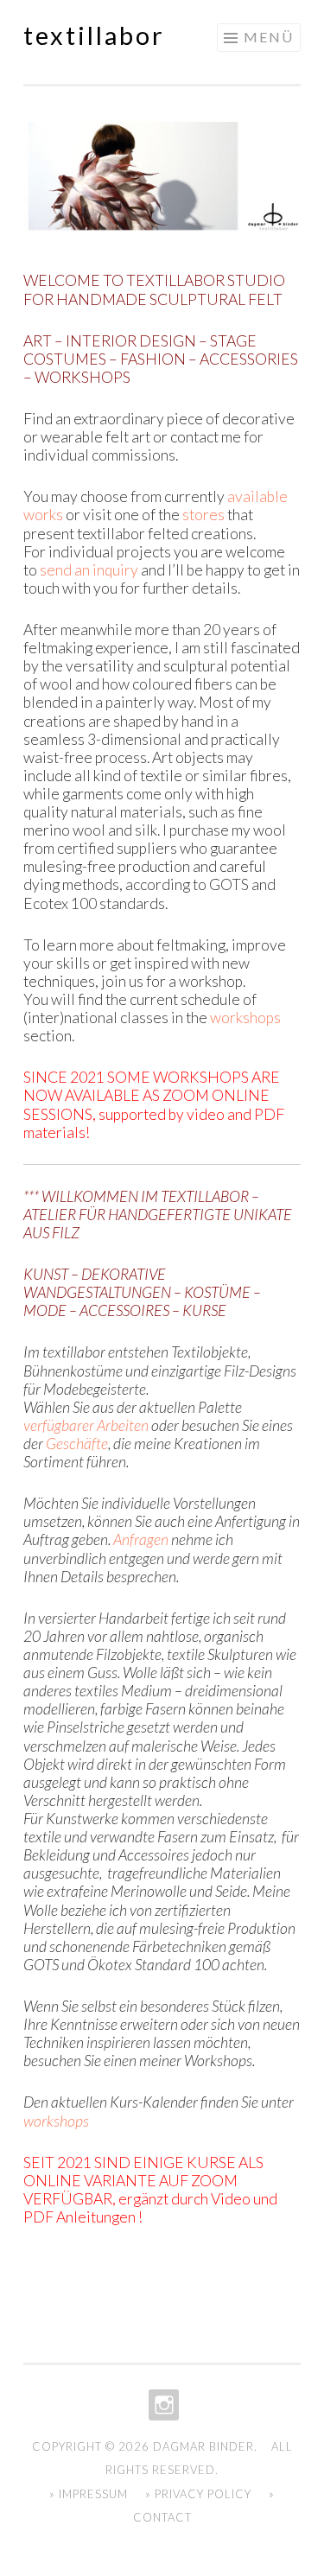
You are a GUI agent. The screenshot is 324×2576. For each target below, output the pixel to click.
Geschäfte (77, 1444)
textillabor (94, 35)
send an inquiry (89, 570)
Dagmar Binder (203, 2446)
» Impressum (89, 2494)
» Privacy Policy (198, 2494)
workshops (245, 1018)
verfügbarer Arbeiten (86, 1425)
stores (203, 515)
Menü (269, 37)
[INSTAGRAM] (162, 2405)
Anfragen (141, 1539)
